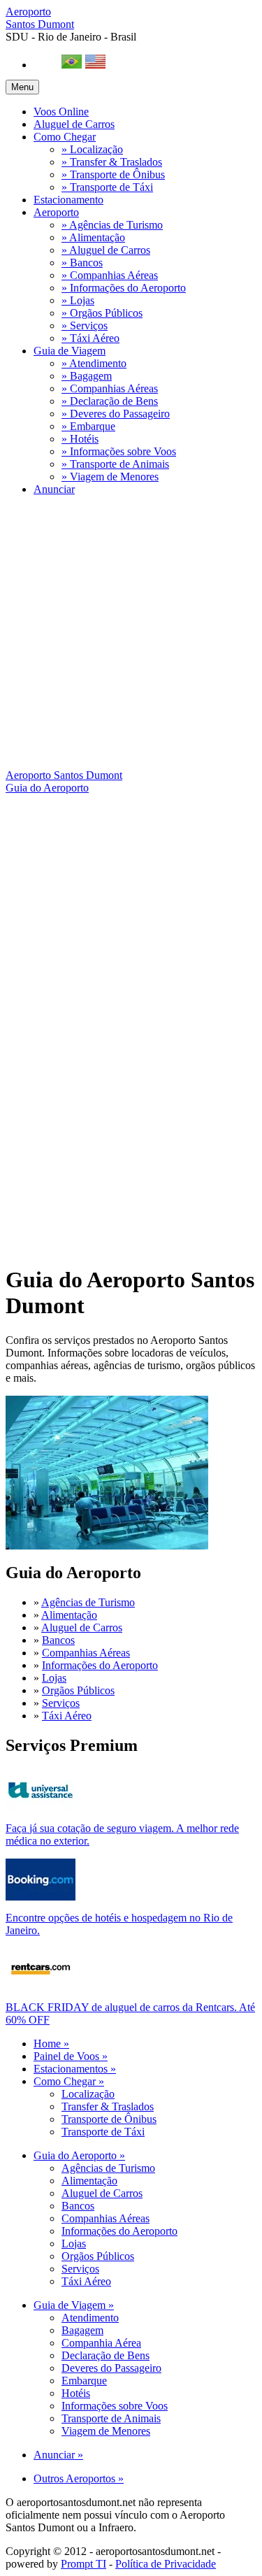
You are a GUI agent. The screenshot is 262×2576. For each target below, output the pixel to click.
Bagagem (82, 2330)
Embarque (84, 2381)
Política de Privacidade (166, 2564)
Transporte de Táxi (103, 2132)
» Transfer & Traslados (112, 162)
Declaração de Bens (105, 2355)
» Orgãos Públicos (102, 313)
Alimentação (69, 1615)
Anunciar (54, 489)
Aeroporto (40, 18)
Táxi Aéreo (67, 1716)
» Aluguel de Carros (106, 250)
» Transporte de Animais (115, 464)
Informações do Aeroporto (100, 1665)
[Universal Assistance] (41, 1807)
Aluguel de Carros (74, 124)
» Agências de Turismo (112, 225)
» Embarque (88, 426)
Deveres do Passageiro (111, 2368)
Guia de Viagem (70, 351)
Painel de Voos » (71, 2056)
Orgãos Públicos (78, 1690)
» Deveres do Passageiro (116, 414)
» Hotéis (80, 439)
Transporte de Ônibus (109, 2119)
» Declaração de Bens (110, 401)
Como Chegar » (69, 2081)
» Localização (92, 149)
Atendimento (90, 2318)
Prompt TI (83, 2564)
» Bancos (82, 263)
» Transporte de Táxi (107, 187)
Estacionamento (68, 200)
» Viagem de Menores (110, 477)
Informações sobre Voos (115, 2406)
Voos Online (61, 112)
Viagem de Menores (106, 2431)
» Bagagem (87, 376)
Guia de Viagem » (74, 2305)
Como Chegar (65, 137)
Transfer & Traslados (108, 2106)
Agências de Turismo (88, 1602)
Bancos (58, 1640)
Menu (22, 87)
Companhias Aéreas (86, 1653)
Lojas (54, 1678)
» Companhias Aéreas (110, 275)
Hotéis (76, 2393)
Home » (51, 2044)
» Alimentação (93, 237)
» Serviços (85, 325)
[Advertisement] (131, 638)
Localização (88, 2094)
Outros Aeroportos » (79, 2478)
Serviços (61, 1703)
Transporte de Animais (111, 2418)
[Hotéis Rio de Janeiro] (41, 1897)
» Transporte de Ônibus (113, 174)
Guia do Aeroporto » (79, 2155)
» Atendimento (94, 363)
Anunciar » (58, 2455)
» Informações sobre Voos (119, 451)
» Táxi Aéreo (90, 338)
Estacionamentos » (75, 2069)
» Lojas (78, 300)
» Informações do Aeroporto (124, 288)
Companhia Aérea (101, 2343)
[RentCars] (41, 1986)
